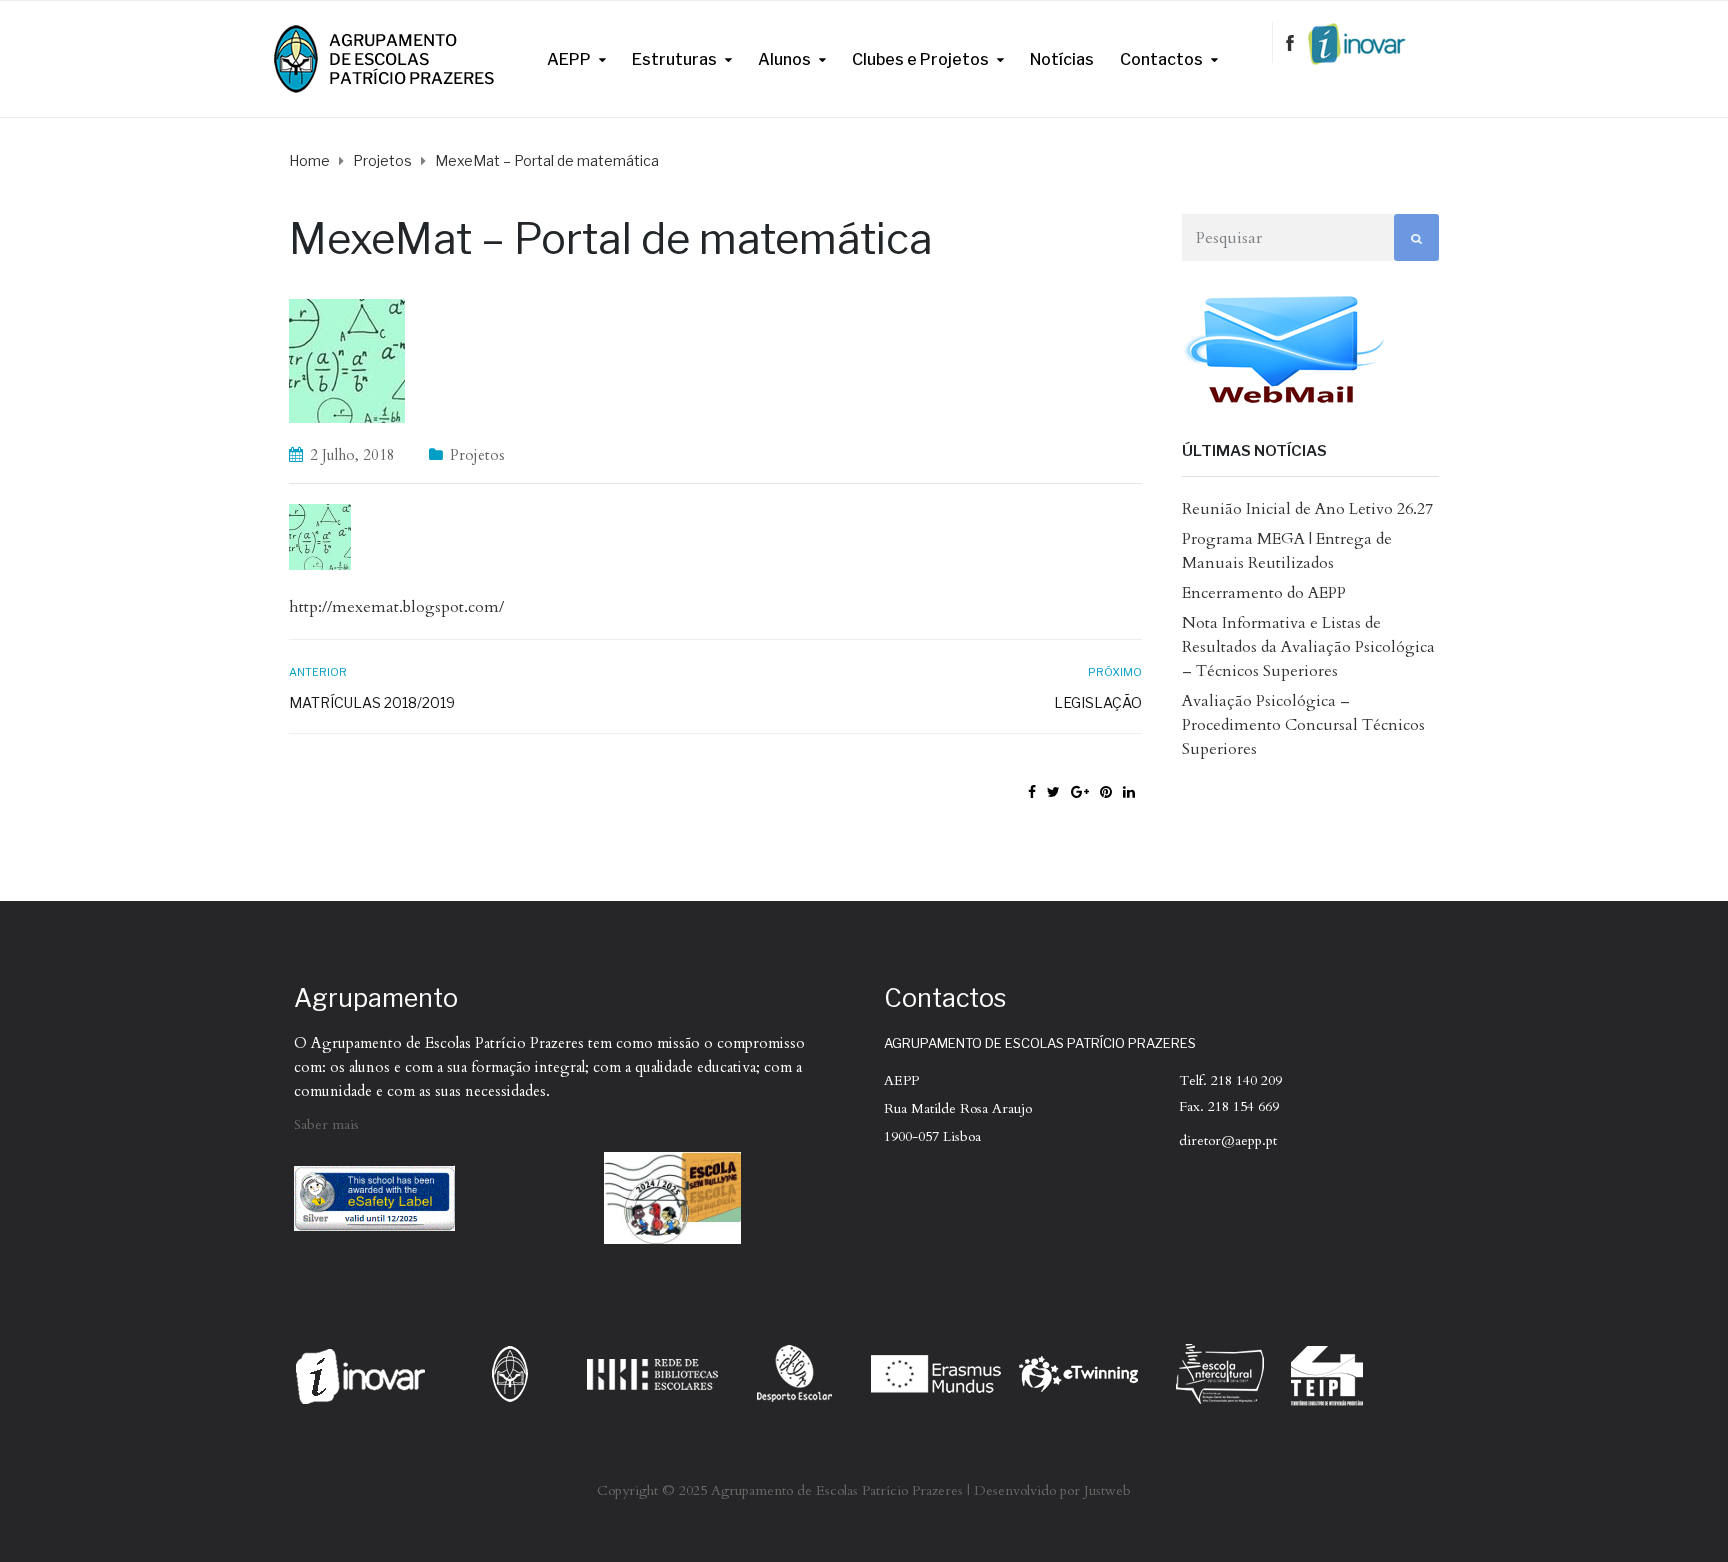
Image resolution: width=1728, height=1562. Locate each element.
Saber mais (326, 1124)
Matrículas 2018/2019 (372, 702)
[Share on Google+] (1080, 792)
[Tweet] (1053, 792)
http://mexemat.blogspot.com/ (396, 607)
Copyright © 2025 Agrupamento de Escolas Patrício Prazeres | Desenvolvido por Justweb (864, 1490)
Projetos (477, 455)
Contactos (1161, 59)
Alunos (784, 59)
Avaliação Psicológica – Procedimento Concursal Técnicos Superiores (1303, 725)
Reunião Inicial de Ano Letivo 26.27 (1307, 509)
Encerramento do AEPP (1264, 593)
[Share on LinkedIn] (1129, 792)
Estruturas (674, 59)
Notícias (1062, 59)
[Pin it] (1106, 792)
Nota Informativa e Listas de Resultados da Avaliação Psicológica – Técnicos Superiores (1308, 647)
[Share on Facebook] (1032, 792)
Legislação (1097, 702)
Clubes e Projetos (920, 59)
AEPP (569, 59)
